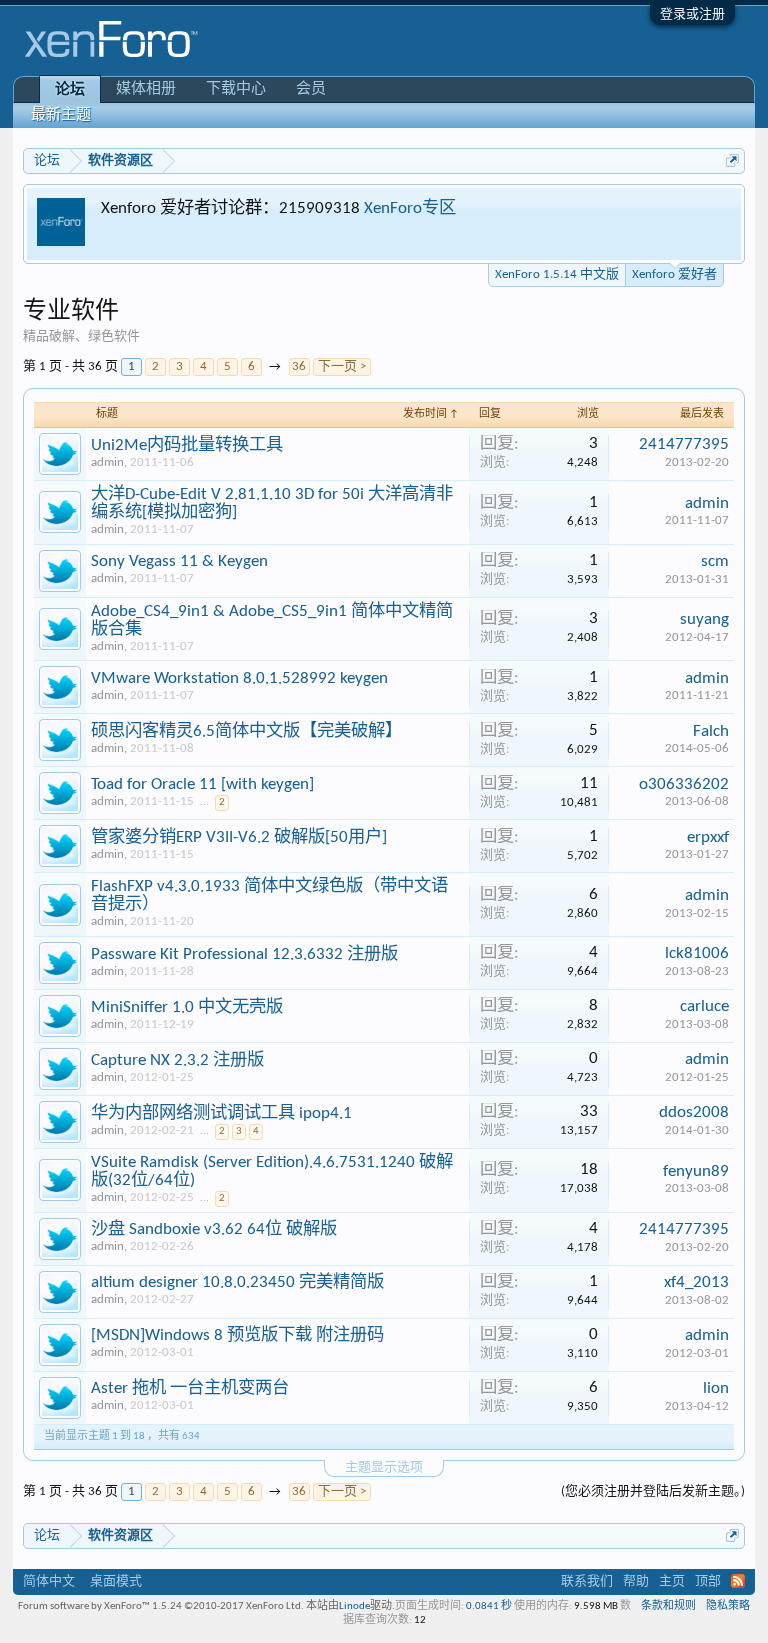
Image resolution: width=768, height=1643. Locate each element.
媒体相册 (146, 89)
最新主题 (61, 115)
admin (107, 462)
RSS (738, 1581)
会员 (311, 89)
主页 (672, 1581)
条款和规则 (668, 1606)
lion (716, 1388)
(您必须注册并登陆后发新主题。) (653, 1491)
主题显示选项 (384, 1467)
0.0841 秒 (489, 1606)
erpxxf (708, 837)
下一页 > (342, 366)
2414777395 (684, 444)
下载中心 (236, 89)
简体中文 (49, 1581)
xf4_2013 (696, 1282)
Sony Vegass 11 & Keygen (179, 561)
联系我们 (587, 1581)
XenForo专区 (410, 208)
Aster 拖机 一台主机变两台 (190, 1388)
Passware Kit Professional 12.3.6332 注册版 (244, 954)
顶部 (708, 1581)
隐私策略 (728, 1606)
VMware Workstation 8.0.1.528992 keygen (239, 678)
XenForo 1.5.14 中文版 (557, 274)
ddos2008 (694, 1112)
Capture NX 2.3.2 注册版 (177, 1060)
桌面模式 (116, 1581)
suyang (704, 619)
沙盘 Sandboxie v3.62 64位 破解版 (214, 1229)
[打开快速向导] (732, 160)
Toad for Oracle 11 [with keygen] (202, 784)
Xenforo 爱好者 (674, 274)
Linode (354, 1606)
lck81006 (697, 953)
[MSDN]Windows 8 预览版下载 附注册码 (237, 1335)
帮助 (636, 1581)
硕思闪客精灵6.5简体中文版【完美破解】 (246, 731)
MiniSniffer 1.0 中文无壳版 (187, 1007)
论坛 (70, 90)
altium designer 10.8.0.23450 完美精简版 (237, 1282)
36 (299, 366)
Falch (711, 731)
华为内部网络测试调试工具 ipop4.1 (221, 1113)
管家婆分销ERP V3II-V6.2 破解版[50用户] (239, 837)
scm (715, 561)
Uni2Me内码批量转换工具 (187, 445)
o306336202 (684, 784)
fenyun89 (696, 1171)
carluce (704, 1006)
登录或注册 (692, 14)
